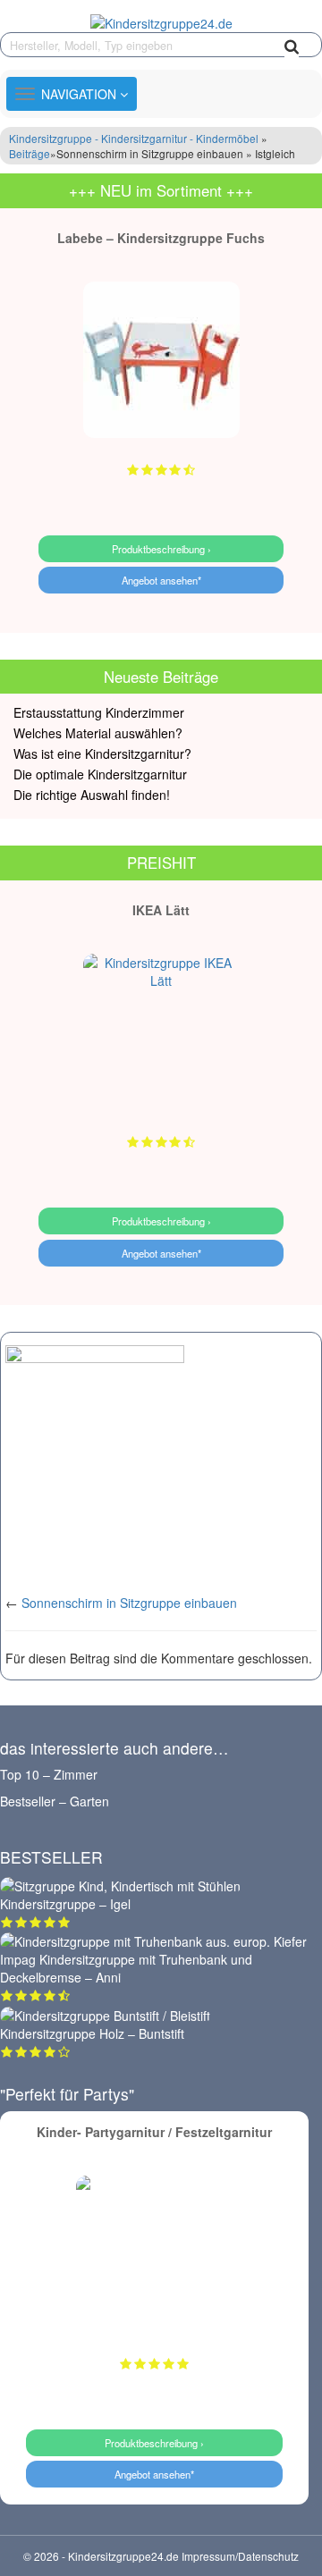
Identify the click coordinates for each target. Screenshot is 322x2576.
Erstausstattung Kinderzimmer (99, 712)
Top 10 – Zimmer (49, 1774)
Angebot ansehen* (161, 580)
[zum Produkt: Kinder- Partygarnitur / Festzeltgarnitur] (154, 2254)
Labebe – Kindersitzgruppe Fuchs (161, 238)
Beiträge (30, 153)
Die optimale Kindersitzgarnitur (100, 774)
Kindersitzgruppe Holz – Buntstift (92, 2033)
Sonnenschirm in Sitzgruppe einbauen (129, 1603)
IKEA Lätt (161, 910)
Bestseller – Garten (55, 1801)
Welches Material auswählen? (98, 733)
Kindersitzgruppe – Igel (65, 1904)
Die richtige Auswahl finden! (92, 795)
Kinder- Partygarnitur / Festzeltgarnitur (154, 2132)
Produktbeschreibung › (161, 549)
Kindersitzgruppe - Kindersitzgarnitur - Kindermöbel (134, 138)
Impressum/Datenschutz (240, 2556)
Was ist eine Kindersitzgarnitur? (102, 753)
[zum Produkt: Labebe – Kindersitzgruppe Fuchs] (161, 360)
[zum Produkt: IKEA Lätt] (161, 1032)
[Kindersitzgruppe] (161, 22)
